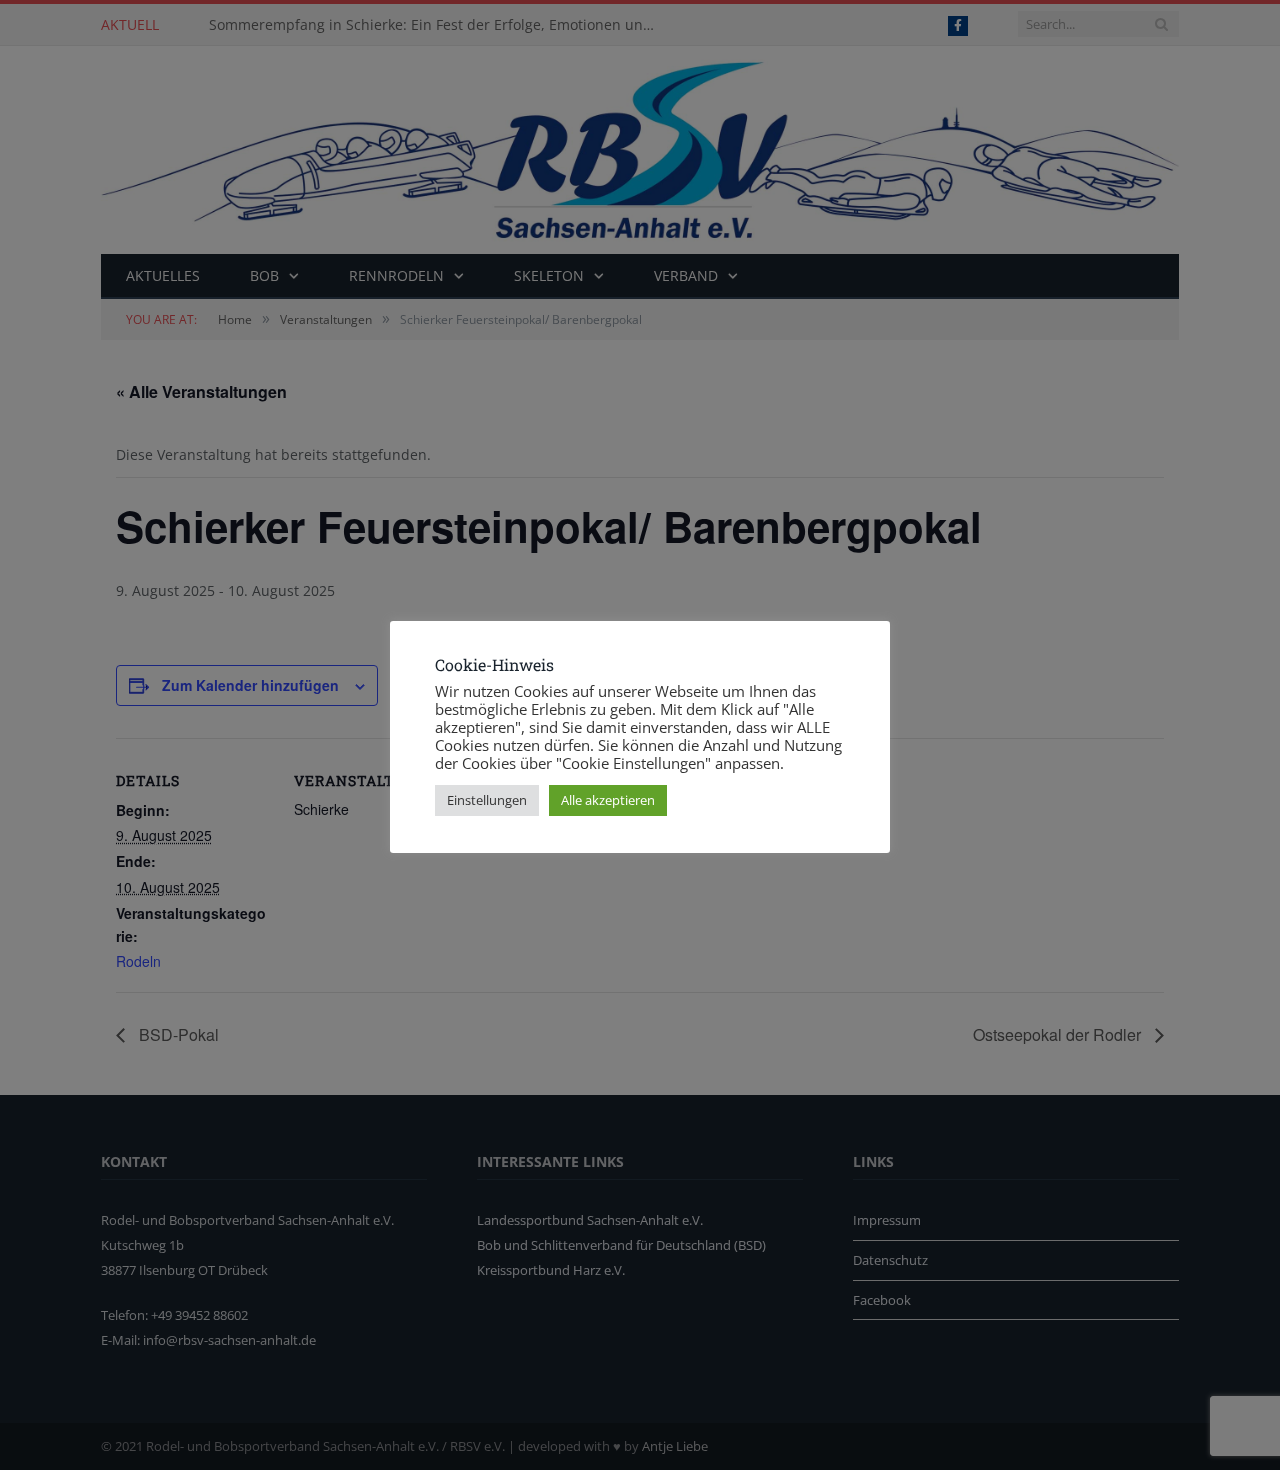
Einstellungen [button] (487, 800)
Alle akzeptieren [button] (608, 800)
